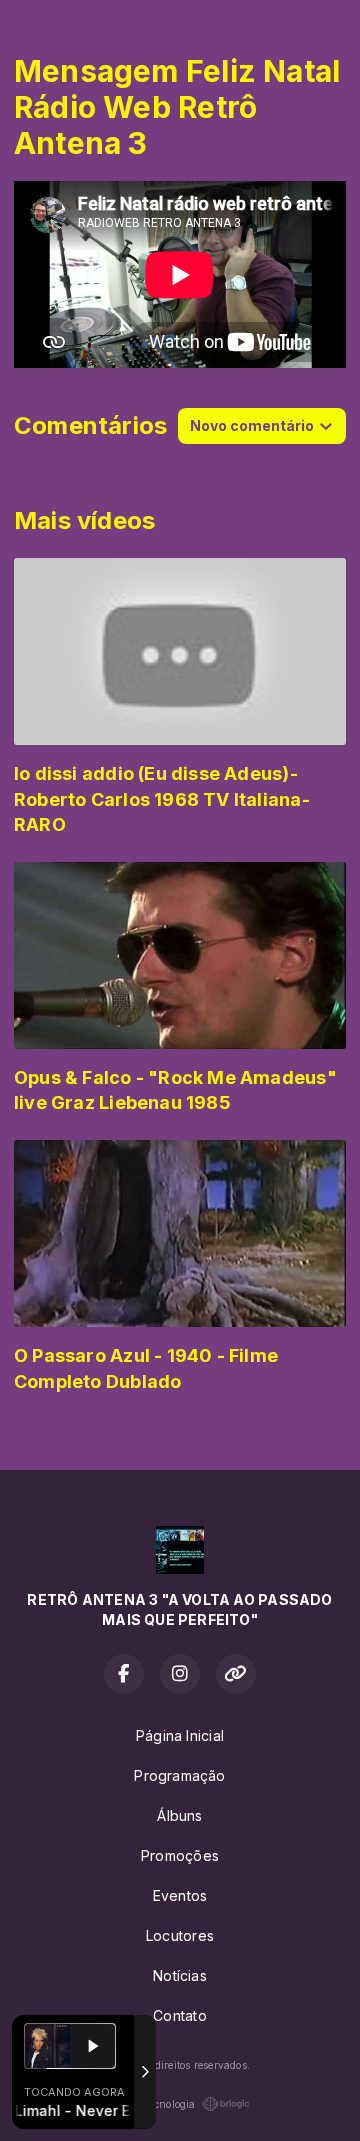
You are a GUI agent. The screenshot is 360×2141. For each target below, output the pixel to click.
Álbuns (179, 1815)
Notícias (180, 1975)
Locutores (180, 1935)
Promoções (180, 1855)
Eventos (180, 1895)
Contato (179, 2015)
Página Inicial (180, 1735)
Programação (179, 1775)
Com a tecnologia (152, 2104)
